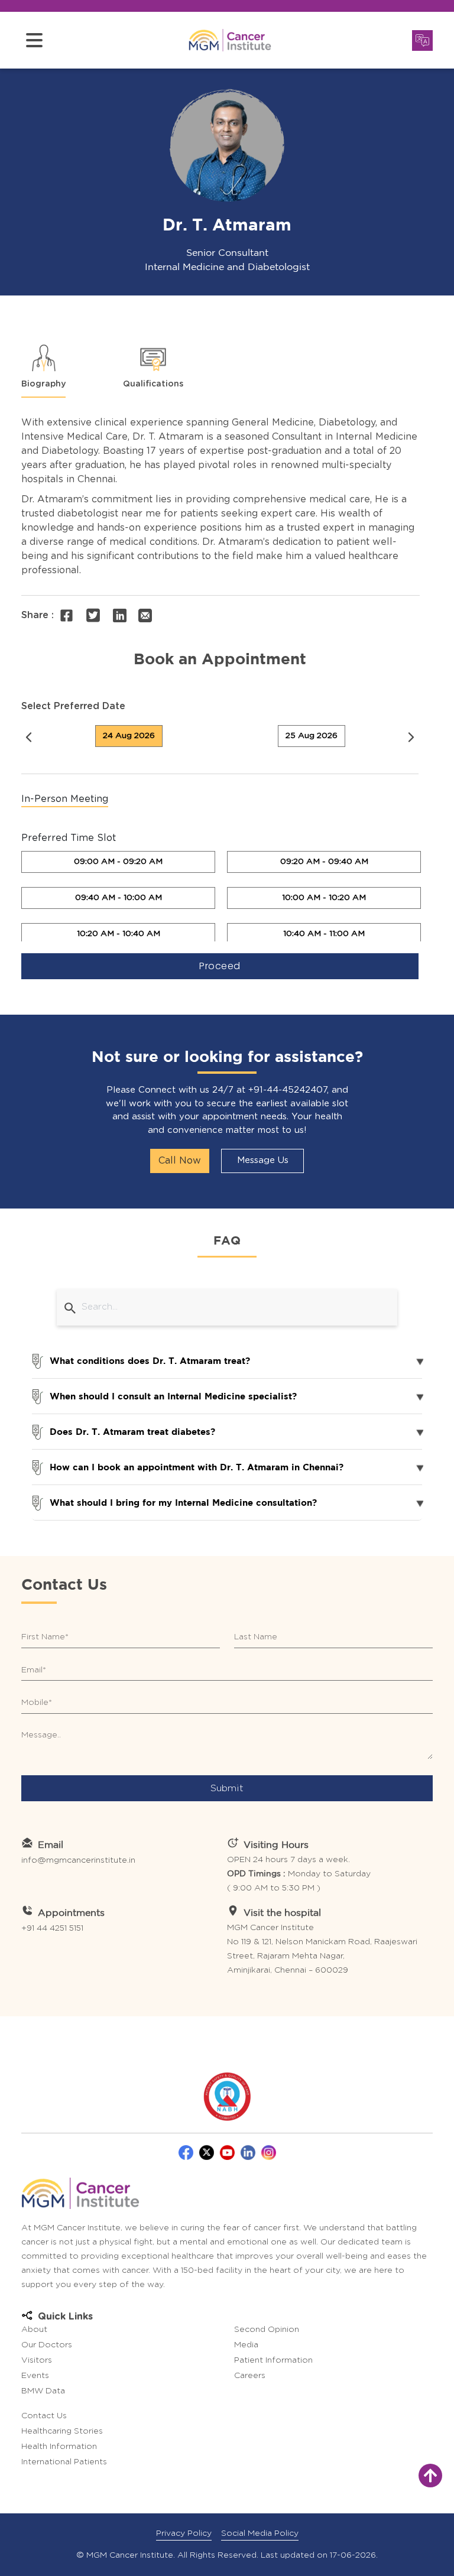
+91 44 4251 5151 (52, 1928)
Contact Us (44, 2416)
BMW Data (43, 2391)
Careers (250, 2376)
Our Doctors (47, 2345)
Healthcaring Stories (62, 2431)
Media (246, 2345)
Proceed (220, 966)
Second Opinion (267, 2330)
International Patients (64, 2462)
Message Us (263, 1160)
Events (35, 2376)
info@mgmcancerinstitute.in (78, 1860)
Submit (227, 1788)
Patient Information (273, 2360)
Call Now (180, 1161)
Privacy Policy (184, 2533)
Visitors (37, 2360)
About (34, 2330)
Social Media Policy (260, 2533)
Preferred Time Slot (69, 838)
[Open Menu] (34, 40)
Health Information (59, 2447)
